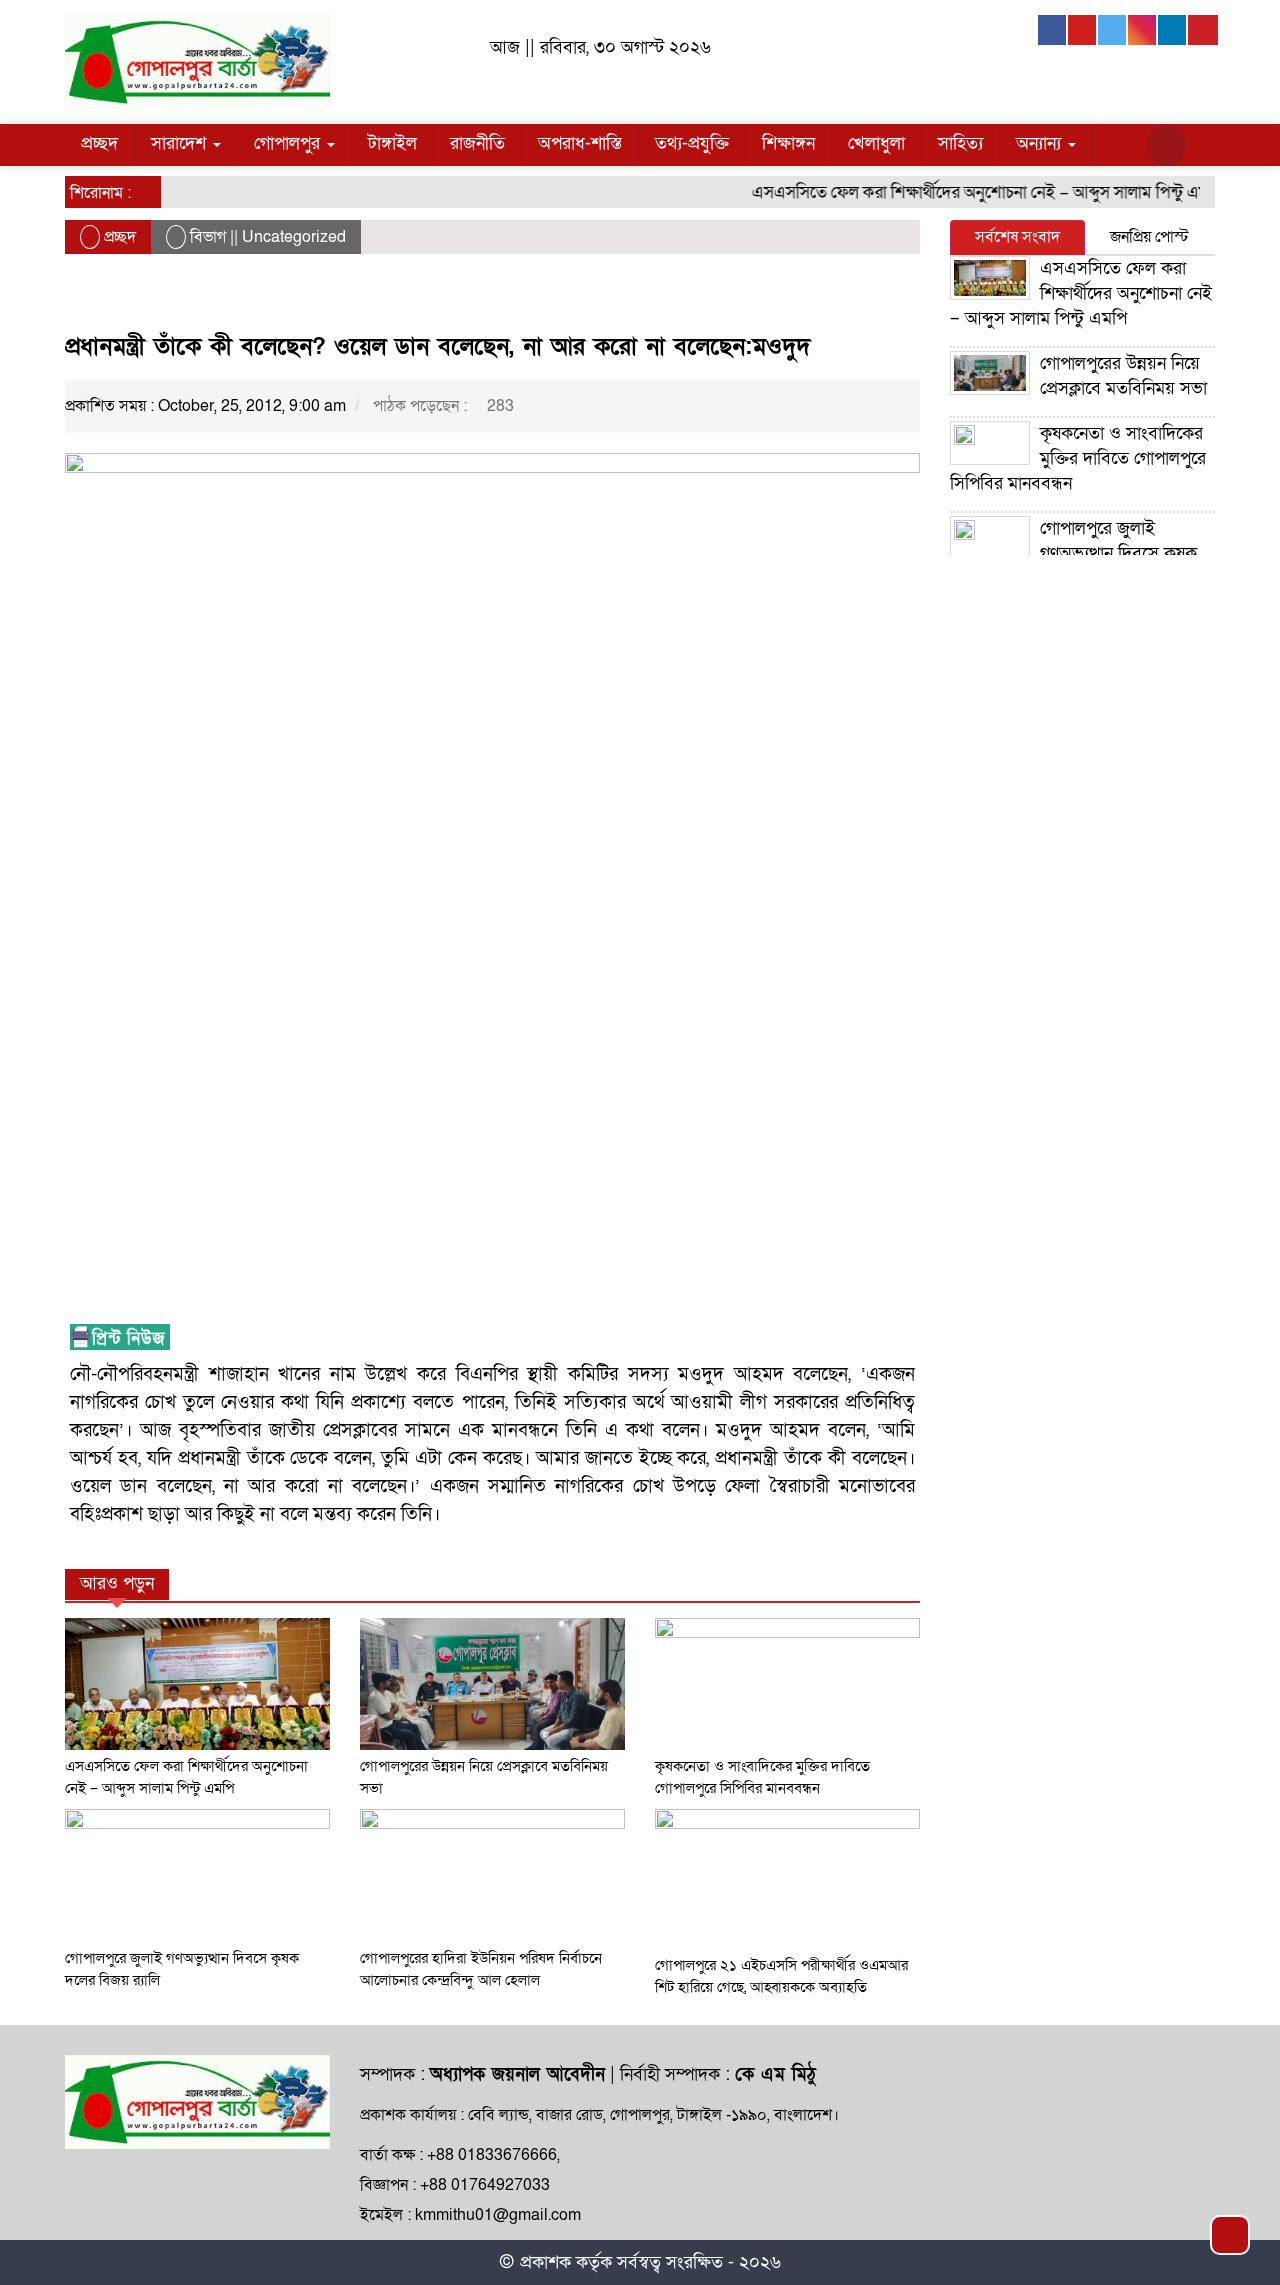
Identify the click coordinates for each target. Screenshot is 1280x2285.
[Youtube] (1083, 30)
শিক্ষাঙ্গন (788, 143)
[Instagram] (1143, 30)
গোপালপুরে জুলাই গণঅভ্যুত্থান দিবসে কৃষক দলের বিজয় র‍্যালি (1073, 553)
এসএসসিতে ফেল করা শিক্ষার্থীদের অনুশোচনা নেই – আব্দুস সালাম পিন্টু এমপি (966, 192)
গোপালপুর (289, 143)
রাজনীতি (477, 143)
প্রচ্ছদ (99, 143)
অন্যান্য (1041, 143)
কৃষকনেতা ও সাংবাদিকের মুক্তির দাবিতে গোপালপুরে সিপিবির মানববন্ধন (1078, 458)
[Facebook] (1053, 30)
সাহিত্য (960, 143)
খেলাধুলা (876, 143)
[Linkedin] (1173, 30)
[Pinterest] (1203, 30)
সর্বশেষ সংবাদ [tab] (1017, 237)
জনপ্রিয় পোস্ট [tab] (1149, 237)
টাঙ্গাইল (392, 143)
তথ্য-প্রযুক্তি (692, 143)
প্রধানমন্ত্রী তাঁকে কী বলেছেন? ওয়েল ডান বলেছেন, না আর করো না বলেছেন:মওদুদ (437, 346)
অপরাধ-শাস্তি (580, 143)
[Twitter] (1113, 30)
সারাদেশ (181, 143)
